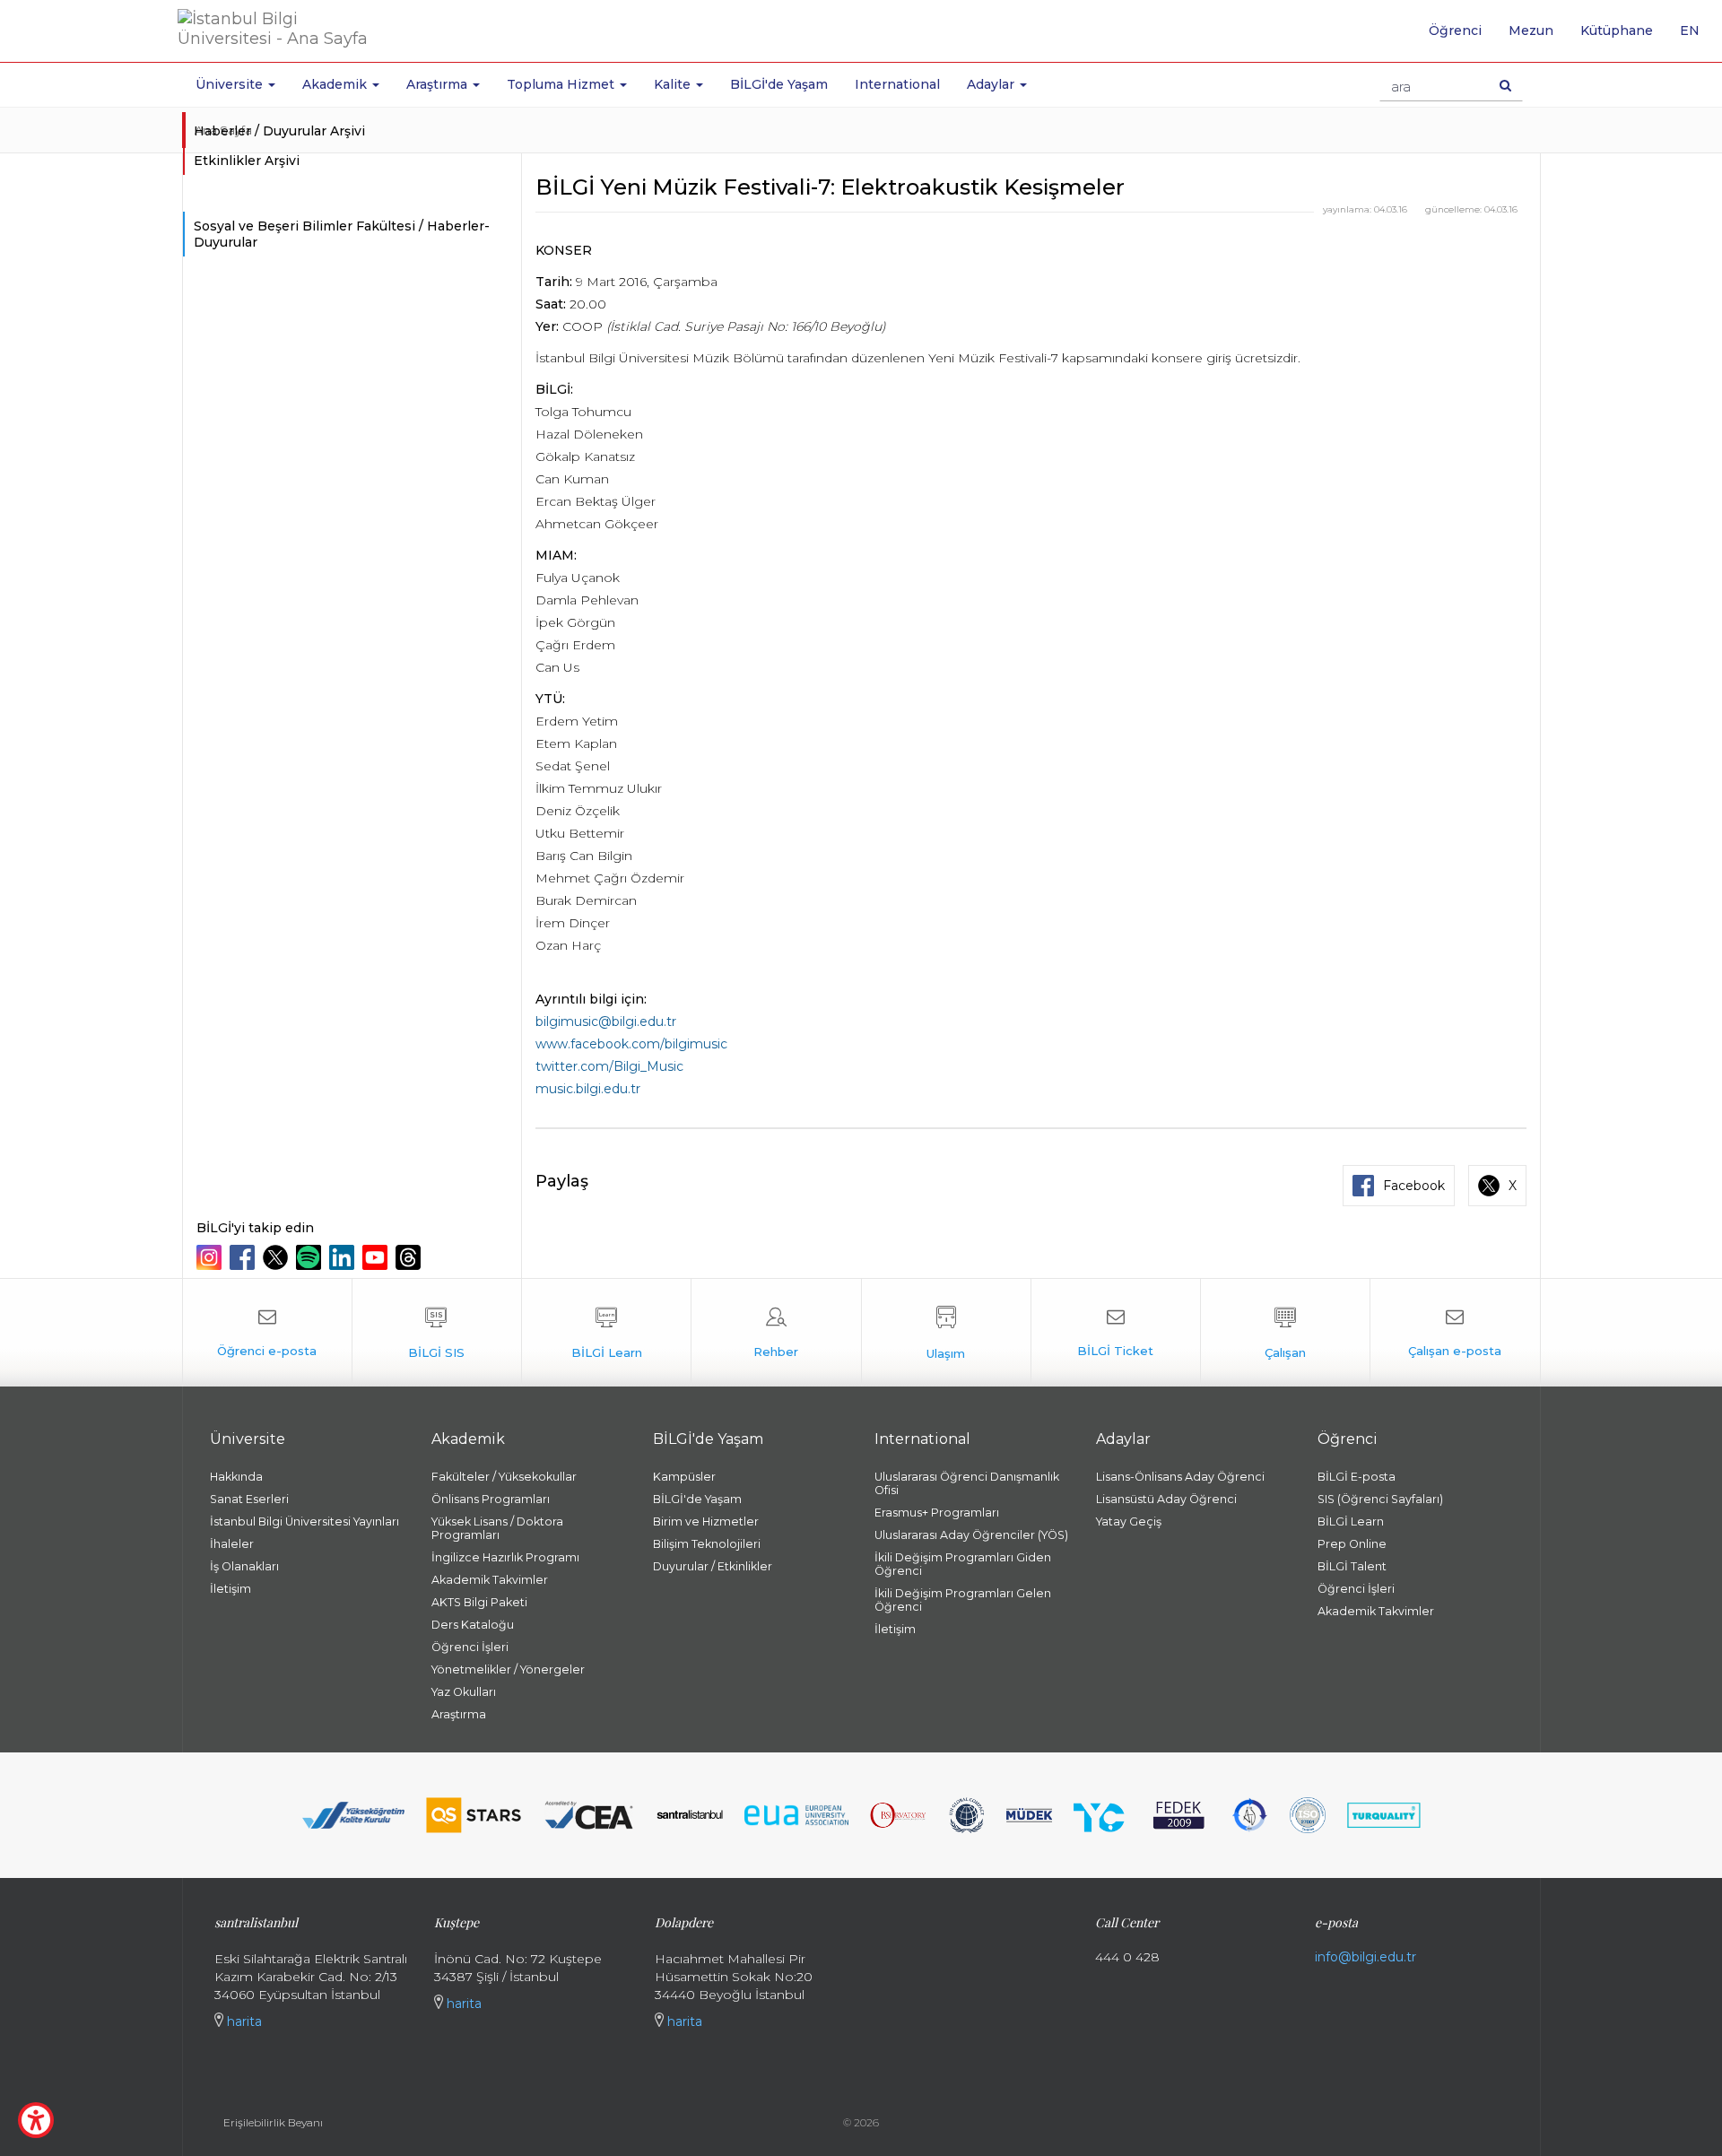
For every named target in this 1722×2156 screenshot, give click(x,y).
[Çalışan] (1285, 1333)
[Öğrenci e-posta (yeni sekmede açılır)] (267, 1333)
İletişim (230, 1589)
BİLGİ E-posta (1357, 1477)
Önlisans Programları (491, 1499)
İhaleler (232, 1544)
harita (243, 2021)
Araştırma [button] (439, 84)
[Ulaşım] (946, 1333)
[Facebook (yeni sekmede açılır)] (244, 1257)
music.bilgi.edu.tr (588, 1089)
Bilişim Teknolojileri (707, 1544)
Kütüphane (1617, 30)
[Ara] (1505, 85)
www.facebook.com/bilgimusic (631, 1044)
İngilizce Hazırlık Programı (505, 1557)
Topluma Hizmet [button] (562, 84)
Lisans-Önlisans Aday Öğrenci (1180, 1477)
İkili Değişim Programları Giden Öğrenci (963, 1564)
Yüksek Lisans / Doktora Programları (497, 1528)
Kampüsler (684, 1477)
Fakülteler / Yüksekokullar (504, 1477)
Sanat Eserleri (249, 1499)
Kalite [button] (674, 84)
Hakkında (236, 1477)
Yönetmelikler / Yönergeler (508, 1669)
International (897, 84)
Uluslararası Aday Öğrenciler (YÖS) (971, 1535)
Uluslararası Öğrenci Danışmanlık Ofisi (967, 1483)
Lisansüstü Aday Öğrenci (1166, 1499)
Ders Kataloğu (473, 1625)
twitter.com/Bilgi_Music (609, 1066)
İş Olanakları (244, 1566)
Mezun (1531, 30)
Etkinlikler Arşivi (247, 161)
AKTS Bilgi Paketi (479, 1602)
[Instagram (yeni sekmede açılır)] (211, 1257)
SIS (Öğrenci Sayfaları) (1380, 1499)
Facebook (1414, 1186)
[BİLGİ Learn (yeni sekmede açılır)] (606, 1333)
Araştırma (459, 1714)
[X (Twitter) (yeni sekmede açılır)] (278, 1257)
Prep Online (1352, 1544)
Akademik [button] (336, 84)
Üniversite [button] (231, 84)
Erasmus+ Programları (937, 1513)
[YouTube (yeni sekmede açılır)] (377, 1257)
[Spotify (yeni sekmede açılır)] (311, 1257)
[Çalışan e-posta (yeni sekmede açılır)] (1455, 1333)
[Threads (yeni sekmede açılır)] (410, 1257)
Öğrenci (1455, 30)
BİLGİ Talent (1352, 1566)
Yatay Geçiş (1129, 1521)
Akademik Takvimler (490, 1580)
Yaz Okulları (464, 1692)
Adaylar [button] (992, 84)
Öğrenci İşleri (470, 1647)
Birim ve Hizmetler (706, 1521)
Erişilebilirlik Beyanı (273, 2122)
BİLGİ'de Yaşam (779, 84)
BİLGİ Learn (1351, 1521)
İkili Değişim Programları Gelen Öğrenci (963, 1600)
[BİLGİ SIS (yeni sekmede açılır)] (437, 1333)
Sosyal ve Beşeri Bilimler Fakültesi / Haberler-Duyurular (342, 234)
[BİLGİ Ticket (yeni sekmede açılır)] (1116, 1333)
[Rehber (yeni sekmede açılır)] (776, 1333)
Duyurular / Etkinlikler (713, 1566)
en (1696, 37)
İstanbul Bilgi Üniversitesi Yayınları (304, 1521)
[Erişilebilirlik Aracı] (36, 2120)
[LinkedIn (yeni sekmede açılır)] (344, 1257)
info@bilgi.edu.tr (1365, 1957)
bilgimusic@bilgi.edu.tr (606, 1021)
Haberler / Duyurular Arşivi (279, 131)
